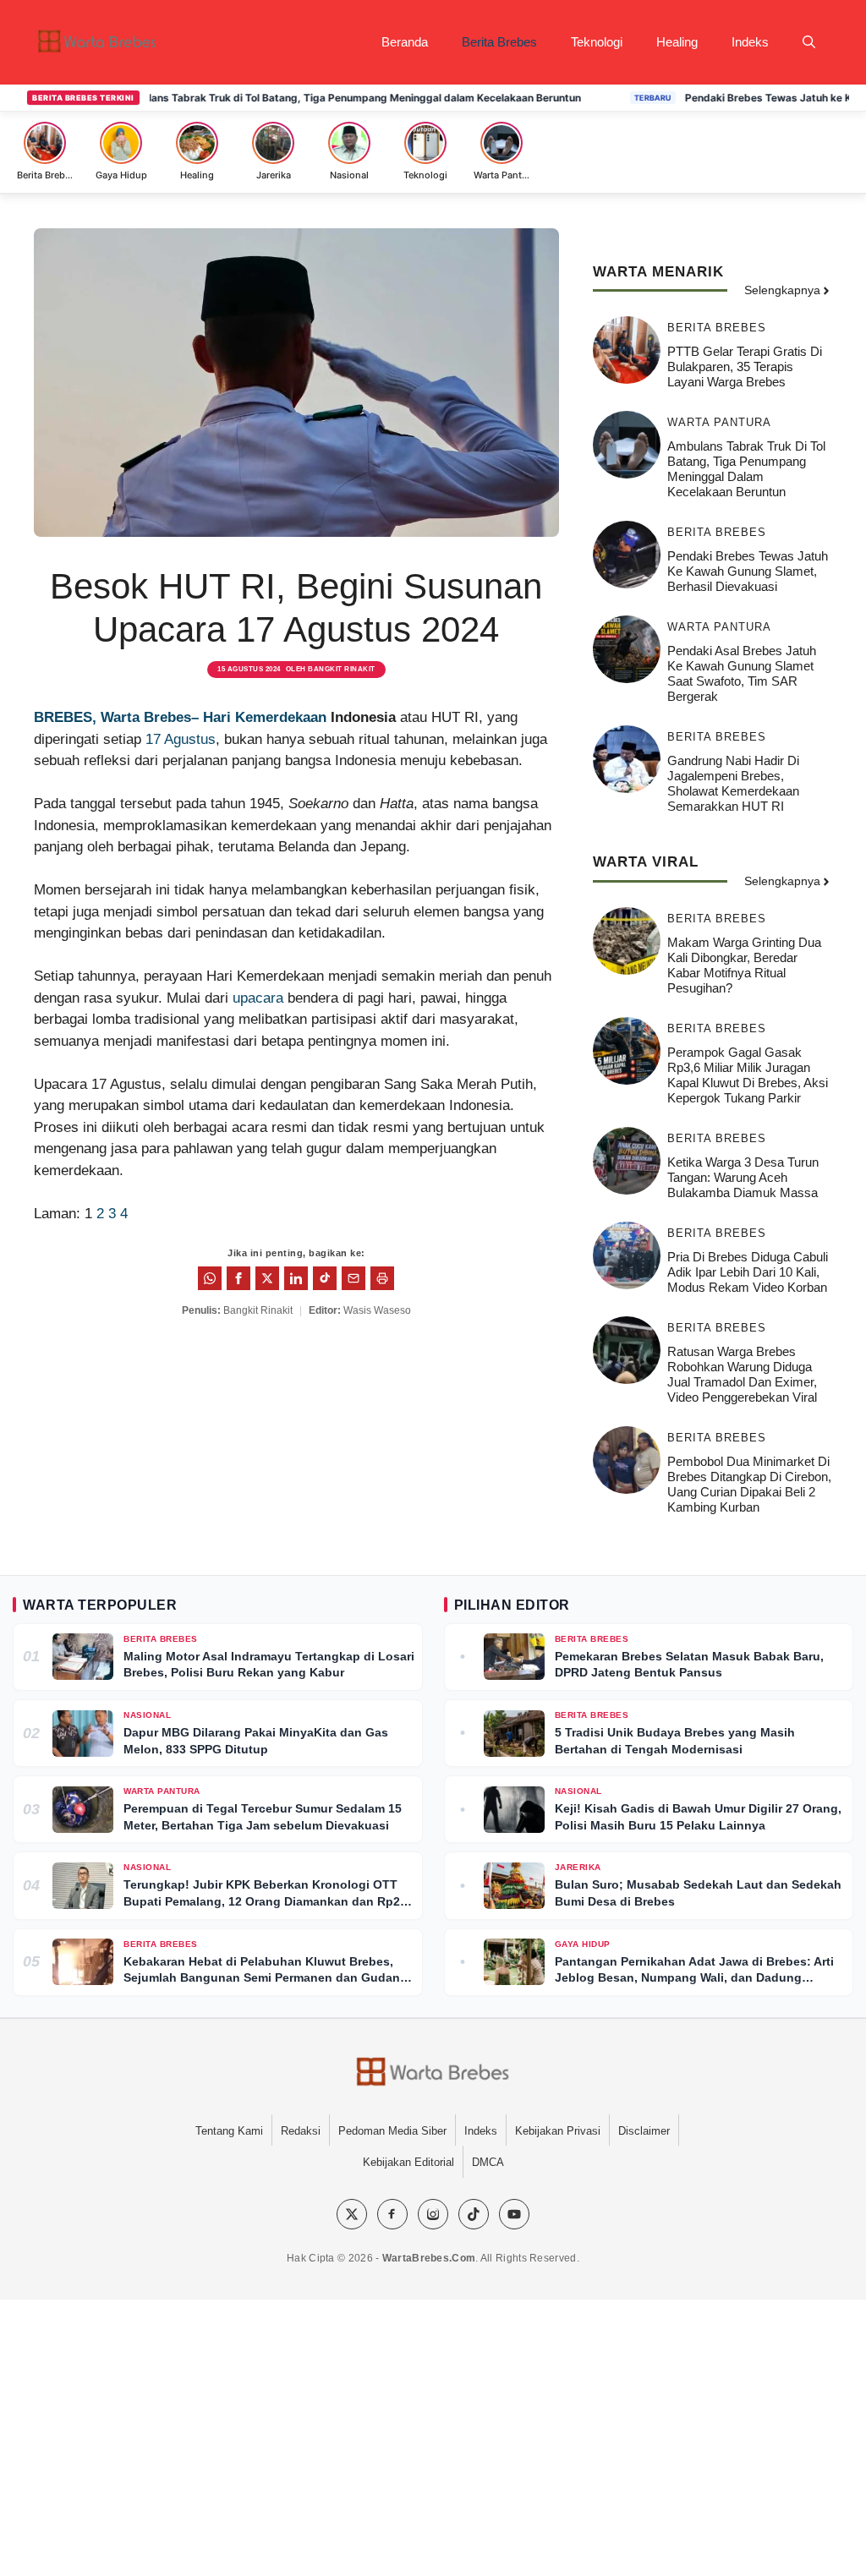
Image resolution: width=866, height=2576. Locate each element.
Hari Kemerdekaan (265, 717)
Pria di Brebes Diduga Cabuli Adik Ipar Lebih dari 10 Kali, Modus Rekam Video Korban (748, 1272)
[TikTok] (474, 2214)
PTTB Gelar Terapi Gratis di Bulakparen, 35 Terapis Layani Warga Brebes (745, 366)
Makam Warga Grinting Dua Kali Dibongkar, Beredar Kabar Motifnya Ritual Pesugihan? (744, 965)
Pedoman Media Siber (392, 2131)
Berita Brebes (499, 42)
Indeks (750, 42)
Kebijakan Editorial (408, 2162)
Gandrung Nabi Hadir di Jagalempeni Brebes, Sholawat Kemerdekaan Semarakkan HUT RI (733, 783)
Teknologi (597, 42)
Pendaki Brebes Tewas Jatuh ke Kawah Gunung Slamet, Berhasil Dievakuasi (748, 571)
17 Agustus (181, 739)
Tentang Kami (229, 2131)
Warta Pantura (719, 422)
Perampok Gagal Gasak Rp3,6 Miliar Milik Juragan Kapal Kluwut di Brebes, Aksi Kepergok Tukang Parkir (748, 1075)
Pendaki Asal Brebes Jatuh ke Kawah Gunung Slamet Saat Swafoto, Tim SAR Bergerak (742, 673)
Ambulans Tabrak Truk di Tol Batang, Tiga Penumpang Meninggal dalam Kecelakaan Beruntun (305, 98)
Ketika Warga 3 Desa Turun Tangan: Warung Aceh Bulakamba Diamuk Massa (743, 1177)
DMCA (488, 2162)
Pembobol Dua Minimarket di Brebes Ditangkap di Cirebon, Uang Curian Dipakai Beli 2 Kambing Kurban (749, 1484)
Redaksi (301, 2131)
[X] (352, 2214)
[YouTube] (514, 2214)
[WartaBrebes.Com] (433, 2073)
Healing (677, 42)
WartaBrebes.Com (429, 2258)
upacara (258, 998)
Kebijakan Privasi (558, 2131)
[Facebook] (392, 2214)
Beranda (405, 42)
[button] (809, 42)
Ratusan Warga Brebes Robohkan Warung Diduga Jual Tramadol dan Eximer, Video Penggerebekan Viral (742, 1374)
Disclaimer (644, 2131)
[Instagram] (433, 2214)
